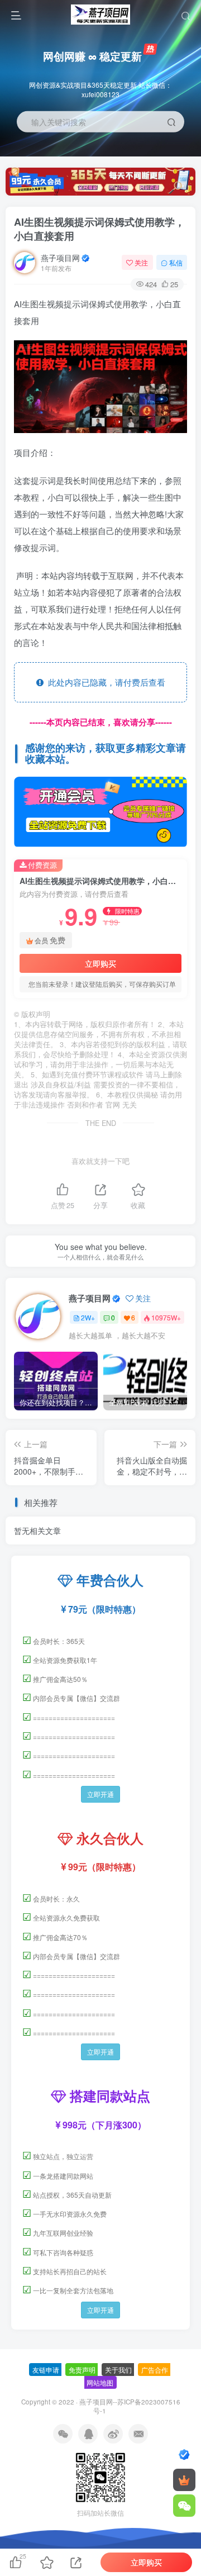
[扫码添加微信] (184, 2506)
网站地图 (100, 2382)
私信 (176, 262)
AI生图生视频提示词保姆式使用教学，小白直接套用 (99, 229)
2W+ (88, 1317)
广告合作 (155, 2370)
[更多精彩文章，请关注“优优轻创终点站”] (100, 811)
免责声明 (82, 2370)
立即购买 (100, 963)
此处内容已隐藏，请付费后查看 (104, 682)
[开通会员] (184, 2480)
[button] (182, 151)
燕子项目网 (60, 258)
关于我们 (118, 2370)
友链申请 (46, 2370)
